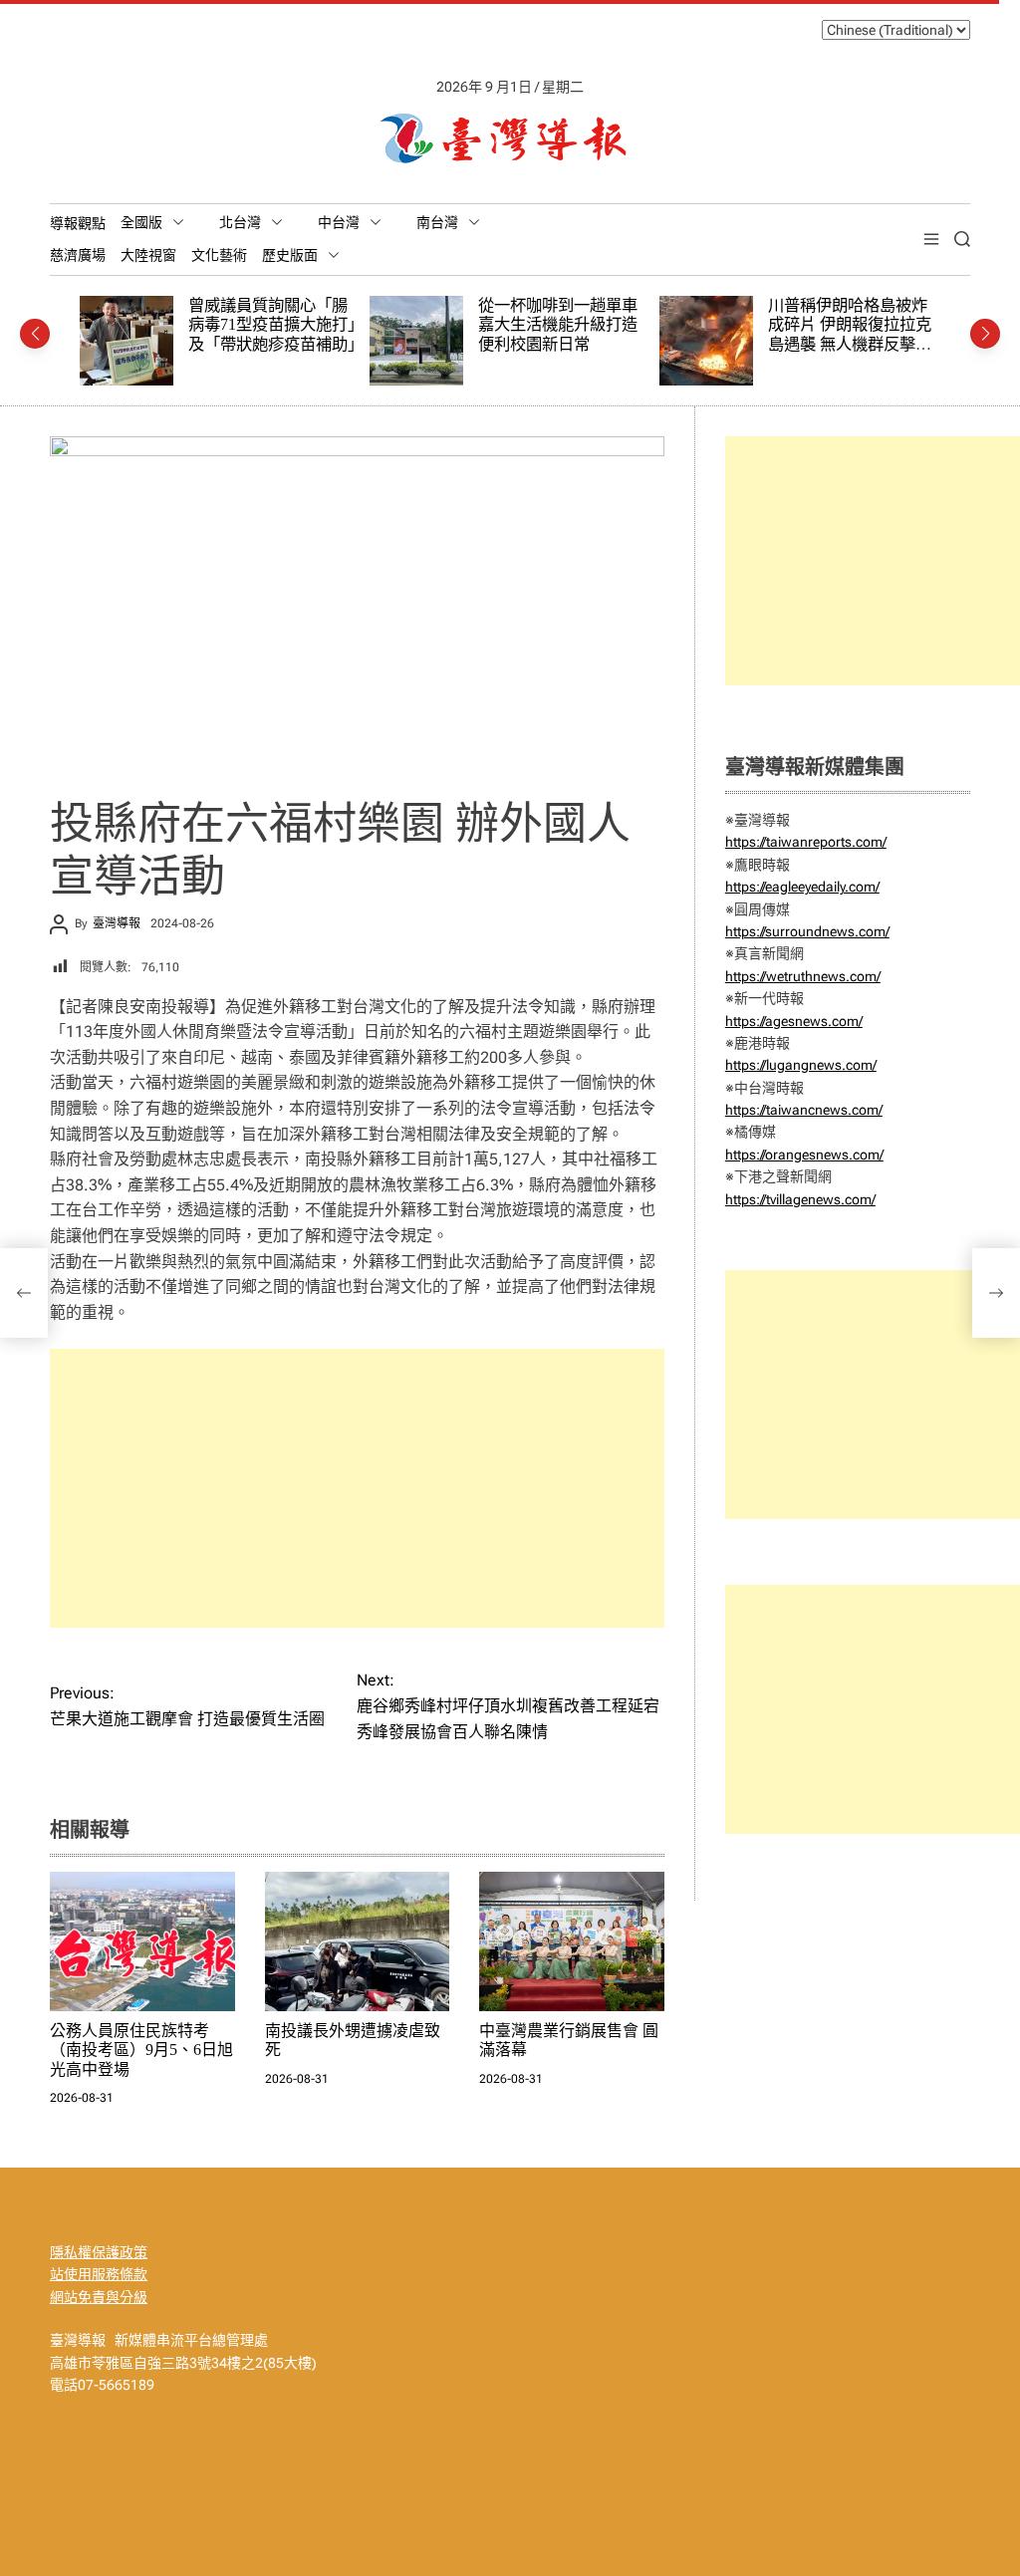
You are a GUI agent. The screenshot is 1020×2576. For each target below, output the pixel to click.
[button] (35, 334)
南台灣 (437, 222)
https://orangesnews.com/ (804, 1155)
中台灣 (339, 222)
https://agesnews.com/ (794, 1021)
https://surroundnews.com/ (807, 931)
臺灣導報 (117, 923)
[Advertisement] (357, 1488)
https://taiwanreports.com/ (806, 842)
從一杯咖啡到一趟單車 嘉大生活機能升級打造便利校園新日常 (328, 325)
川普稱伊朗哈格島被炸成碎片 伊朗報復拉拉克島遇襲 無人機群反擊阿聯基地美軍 (612, 335)
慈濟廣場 (78, 255)
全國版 (141, 222)
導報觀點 (78, 223)
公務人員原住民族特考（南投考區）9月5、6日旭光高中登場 (141, 2050)
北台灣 (240, 222)
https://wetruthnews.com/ (803, 976)
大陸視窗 (148, 255)
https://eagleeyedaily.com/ (802, 887)
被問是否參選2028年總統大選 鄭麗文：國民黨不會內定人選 (901, 325)
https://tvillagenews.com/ (800, 1199)
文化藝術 (219, 255)
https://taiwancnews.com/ (804, 1110)
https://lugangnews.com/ (801, 1065)
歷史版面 (290, 255)
